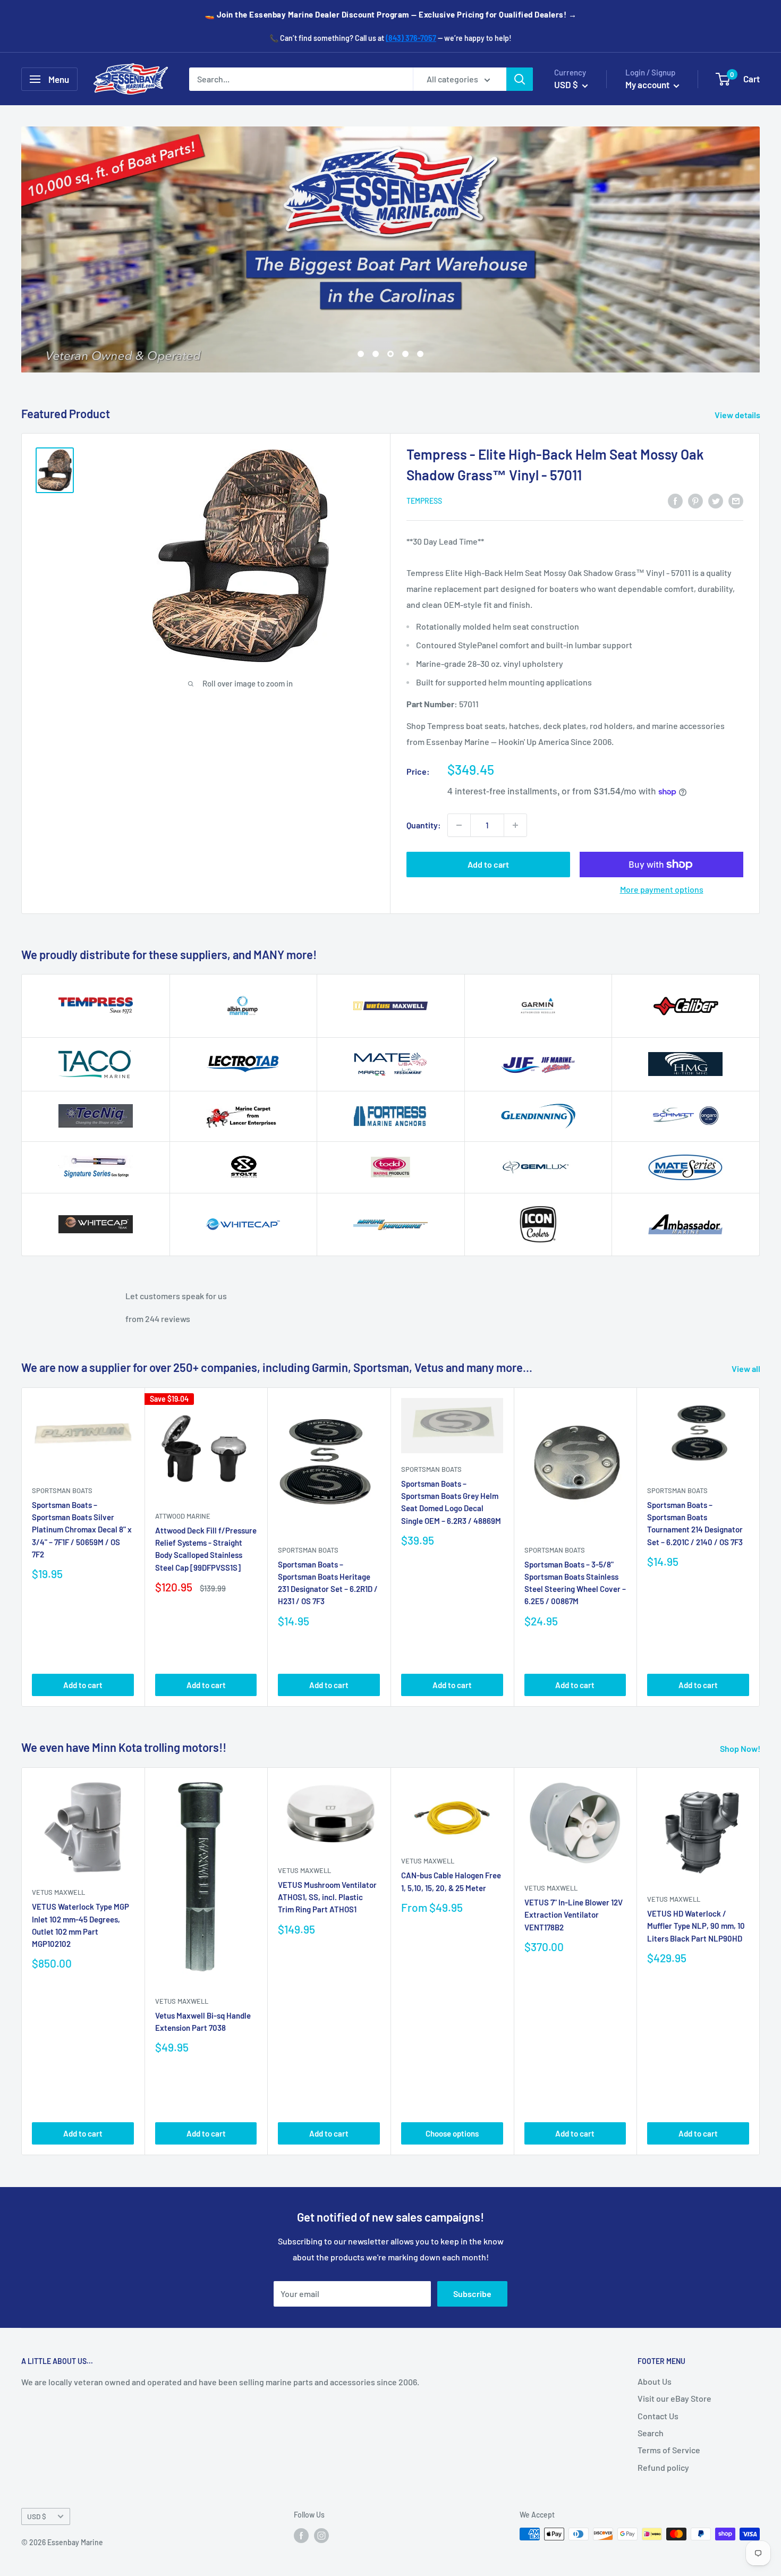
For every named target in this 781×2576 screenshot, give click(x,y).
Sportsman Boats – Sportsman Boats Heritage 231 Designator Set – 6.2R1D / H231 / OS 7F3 (328, 1582)
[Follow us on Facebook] (301, 2535)
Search (651, 2433)
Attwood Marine (183, 1515)
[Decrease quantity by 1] (459, 825)
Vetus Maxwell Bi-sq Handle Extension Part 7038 (203, 2022)
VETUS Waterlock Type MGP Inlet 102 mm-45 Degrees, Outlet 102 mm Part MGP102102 (80, 1925)
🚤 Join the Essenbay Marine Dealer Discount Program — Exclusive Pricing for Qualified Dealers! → (391, 14)
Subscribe (472, 2294)
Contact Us (658, 2416)
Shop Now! (741, 1748)
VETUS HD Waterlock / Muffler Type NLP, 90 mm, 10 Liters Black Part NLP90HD (696, 1926)
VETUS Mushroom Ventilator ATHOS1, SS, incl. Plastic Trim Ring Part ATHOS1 (327, 1897)
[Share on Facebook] (675, 500)
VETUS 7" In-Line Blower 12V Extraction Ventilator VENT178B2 (574, 1915)
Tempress (424, 501)
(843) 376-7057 (411, 38)
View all (747, 1368)
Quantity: (424, 825)
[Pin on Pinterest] (695, 500)
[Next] (760, 1547)
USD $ (37, 2516)
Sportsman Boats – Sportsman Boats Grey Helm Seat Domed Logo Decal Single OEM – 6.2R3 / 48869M (451, 1502)
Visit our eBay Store (674, 2398)
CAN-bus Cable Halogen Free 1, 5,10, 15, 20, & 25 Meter (451, 1881)
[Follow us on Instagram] (321, 2535)
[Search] (520, 79)
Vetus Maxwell (58, 1892)
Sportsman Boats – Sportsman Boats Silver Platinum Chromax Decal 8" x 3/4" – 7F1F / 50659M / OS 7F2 (82, 1529)
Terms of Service (669, 2450)
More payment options (662, 889)
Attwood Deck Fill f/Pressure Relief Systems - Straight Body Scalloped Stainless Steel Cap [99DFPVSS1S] (206, 1549)
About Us (655, 2381)
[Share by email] (736, 500)
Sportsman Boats (62, 1490)
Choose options (452, 2133)
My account (648, 84)
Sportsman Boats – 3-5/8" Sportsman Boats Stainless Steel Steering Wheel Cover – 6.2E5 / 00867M (575, 1582)
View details (738, 415)
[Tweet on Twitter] (716, 500)
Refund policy (663, 2467)
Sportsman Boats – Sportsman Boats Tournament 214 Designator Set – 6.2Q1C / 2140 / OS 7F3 (695, 1523)
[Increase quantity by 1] (515, 825)
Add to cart (488, 864)
